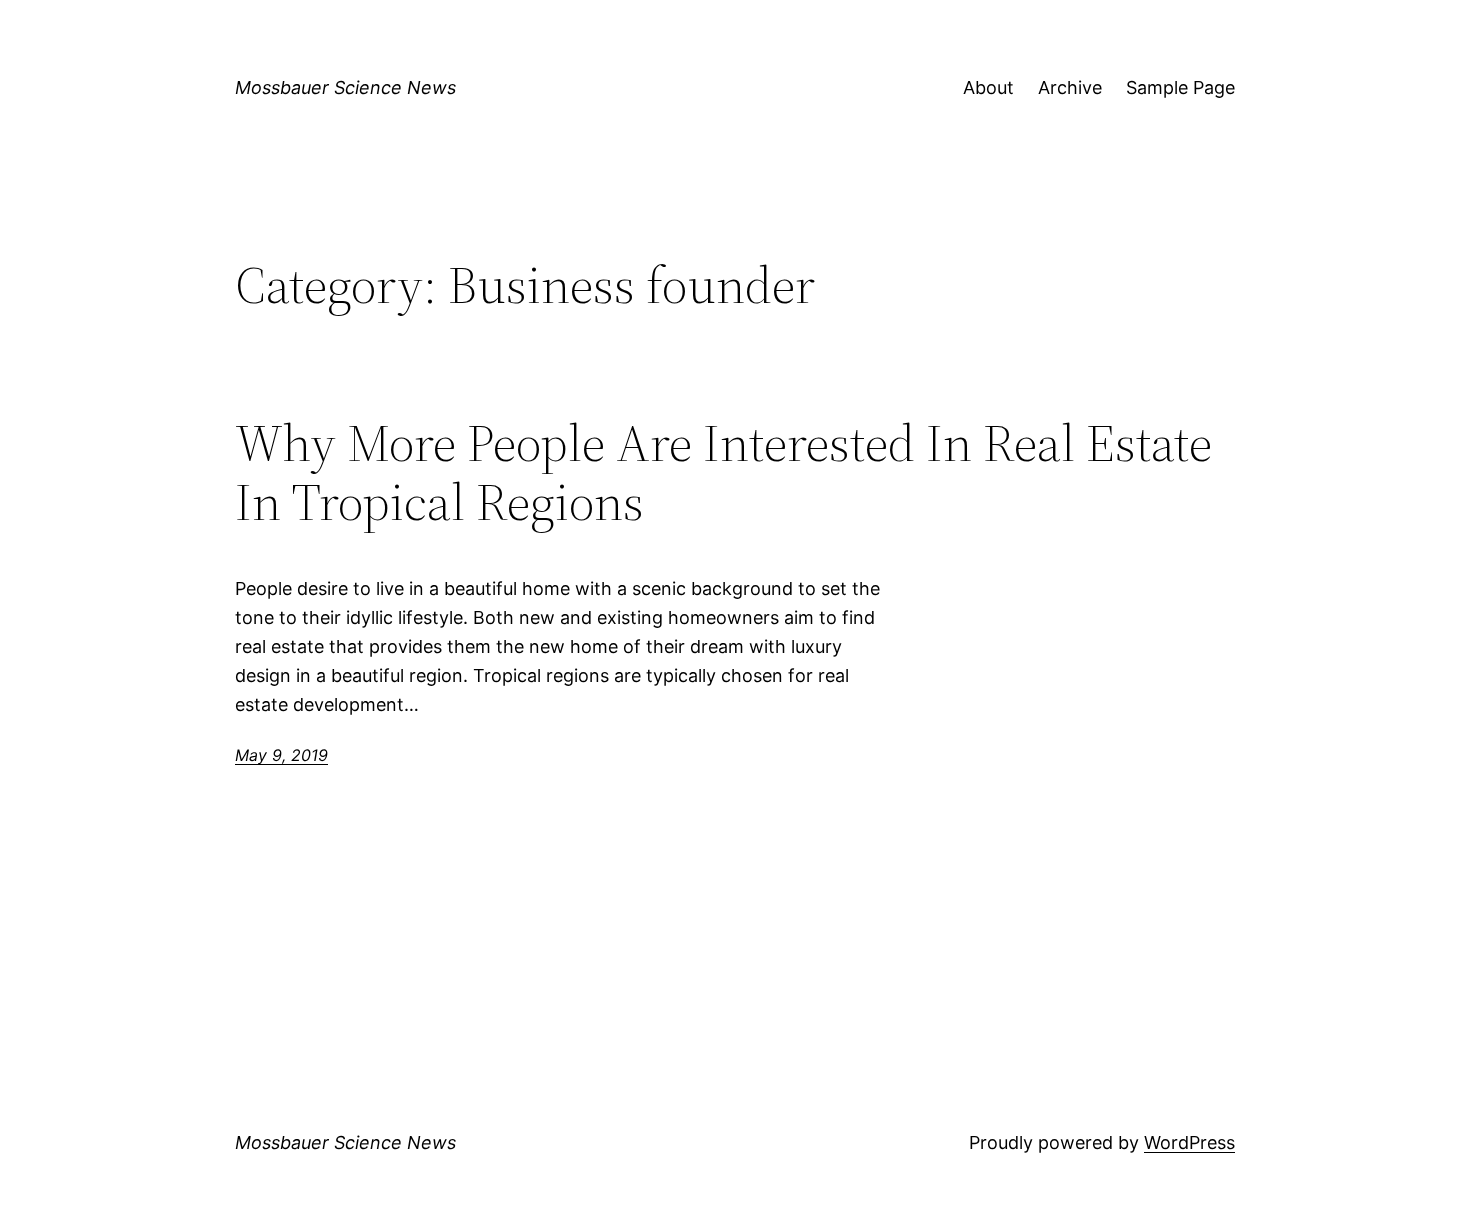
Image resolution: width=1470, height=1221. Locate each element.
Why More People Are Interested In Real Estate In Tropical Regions (723, 473)
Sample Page (1180, 87)
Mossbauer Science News (345, 87)
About (988, 87)
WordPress (1189, 1142)
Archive (1070, 87)
